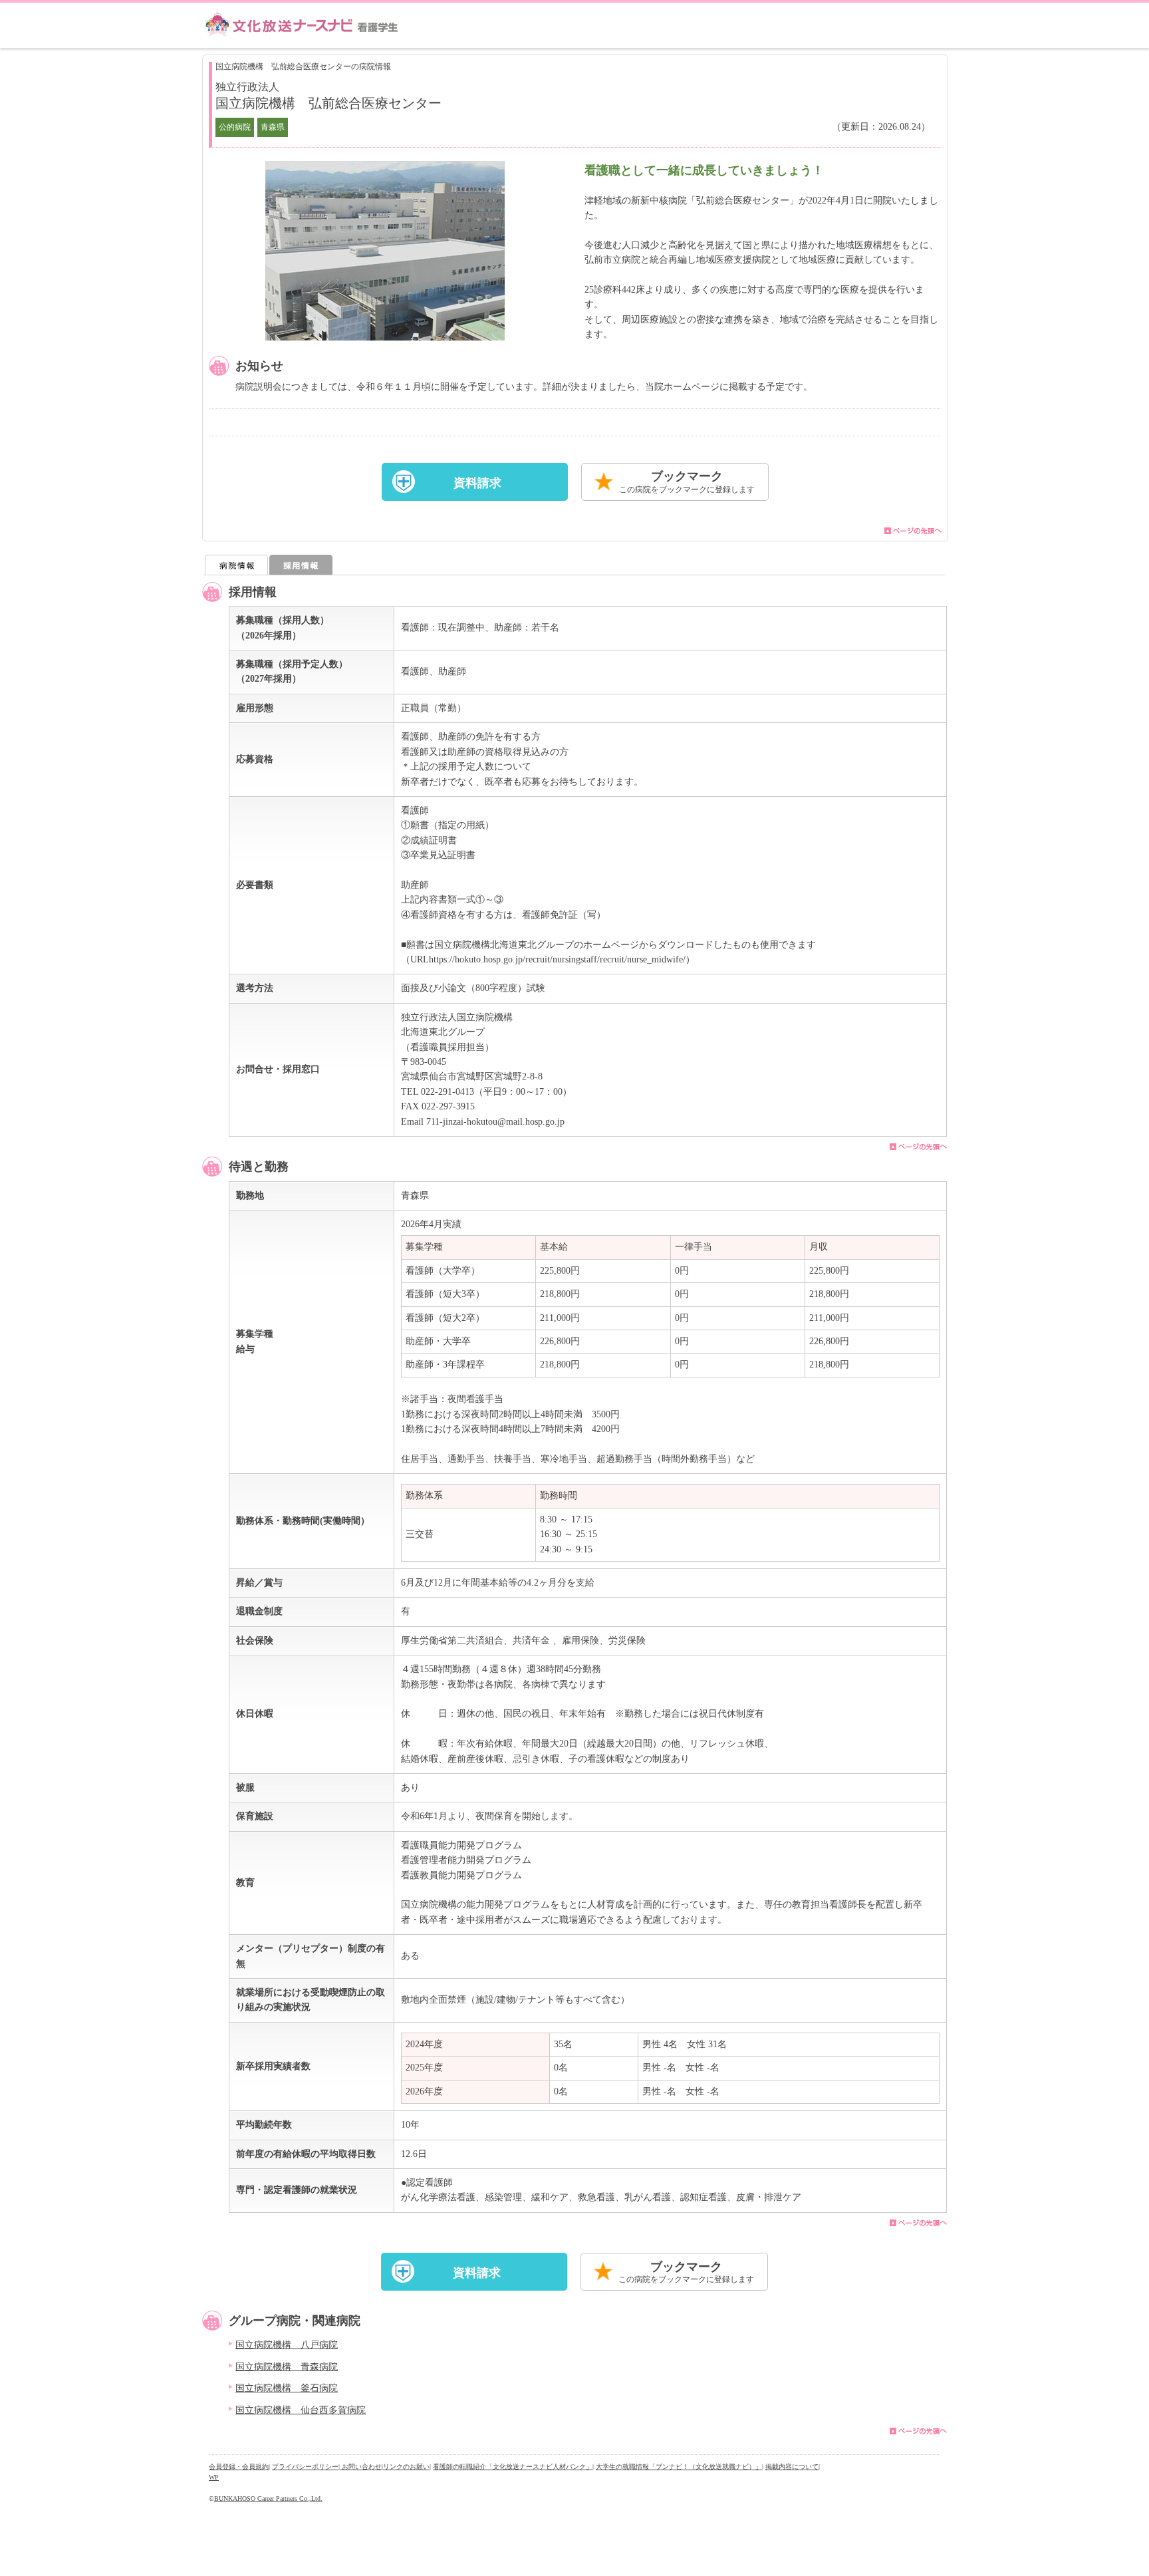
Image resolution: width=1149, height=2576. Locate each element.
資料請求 (477, 483)
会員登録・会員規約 (239, 2467)
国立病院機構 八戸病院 (287, 2345)
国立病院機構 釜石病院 (287, 2388)
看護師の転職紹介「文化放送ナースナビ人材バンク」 (513, 2467)
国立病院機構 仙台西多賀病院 (301, 2410)
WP (214, 2477)
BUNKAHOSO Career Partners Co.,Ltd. (268, 2499)
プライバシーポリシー (305, 2467)
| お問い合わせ (360, 2467)
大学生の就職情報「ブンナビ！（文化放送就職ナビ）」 (679, 2467)
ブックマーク (687, 482)
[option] (385, 251)
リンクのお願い (406, 2467)
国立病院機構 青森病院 (287, 2367)
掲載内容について (792, 2467)
